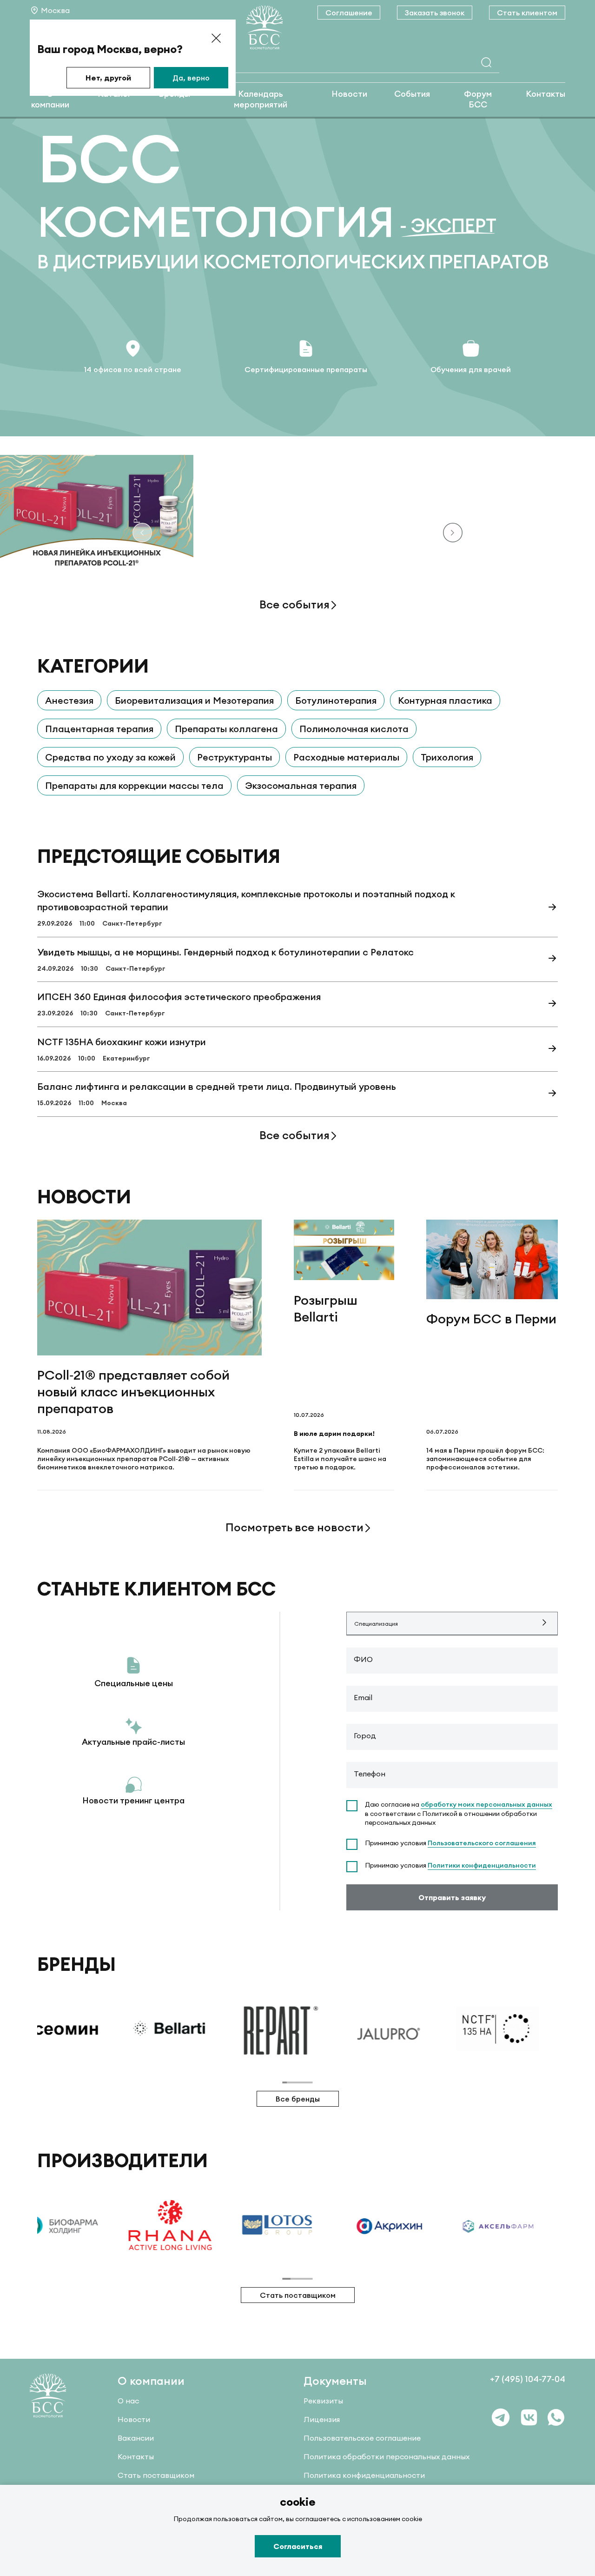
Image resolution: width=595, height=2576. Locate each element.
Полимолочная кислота (354, 729)
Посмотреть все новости (294, 1527)
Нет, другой (108, 78)
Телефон (370, 1774)
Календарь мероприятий (261, 99)
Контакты (545, 94)
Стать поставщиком (298, 2295)
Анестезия (69, 700)
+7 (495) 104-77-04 (528, 2379)
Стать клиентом (527, 13)
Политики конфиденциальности (482, 1865)
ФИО (363, 1659)
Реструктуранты (235, 757)
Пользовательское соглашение (362, 2438)
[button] (453, 534)
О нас (128, 2401)
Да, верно (191, 78)
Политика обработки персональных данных (387, 2456)
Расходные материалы (346, 757)
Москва (55, 10)
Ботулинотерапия (336, 700)
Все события (294, 604)
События (412, 94)
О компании (50, 99)
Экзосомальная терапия (301, 785)
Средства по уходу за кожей (110, 757)
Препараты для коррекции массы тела (134, 785)
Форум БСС (478, 99)
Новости (349, 94)
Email (363, 1697)
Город (365, 1735)
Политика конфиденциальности (364, 2475)
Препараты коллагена (226, 729)
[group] (136, 2029)
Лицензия (322, 2419)
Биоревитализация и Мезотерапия (194, 700)
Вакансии (136, 2438)
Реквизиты (323, 2401)
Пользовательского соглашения (482, 1843)
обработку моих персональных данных (486, 1804)
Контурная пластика (445, 700)
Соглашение (349, 13)
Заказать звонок (435, 13)
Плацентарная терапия (99, 729)
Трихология (447, 757)
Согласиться (298, 2546)
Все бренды (298, 2099)
